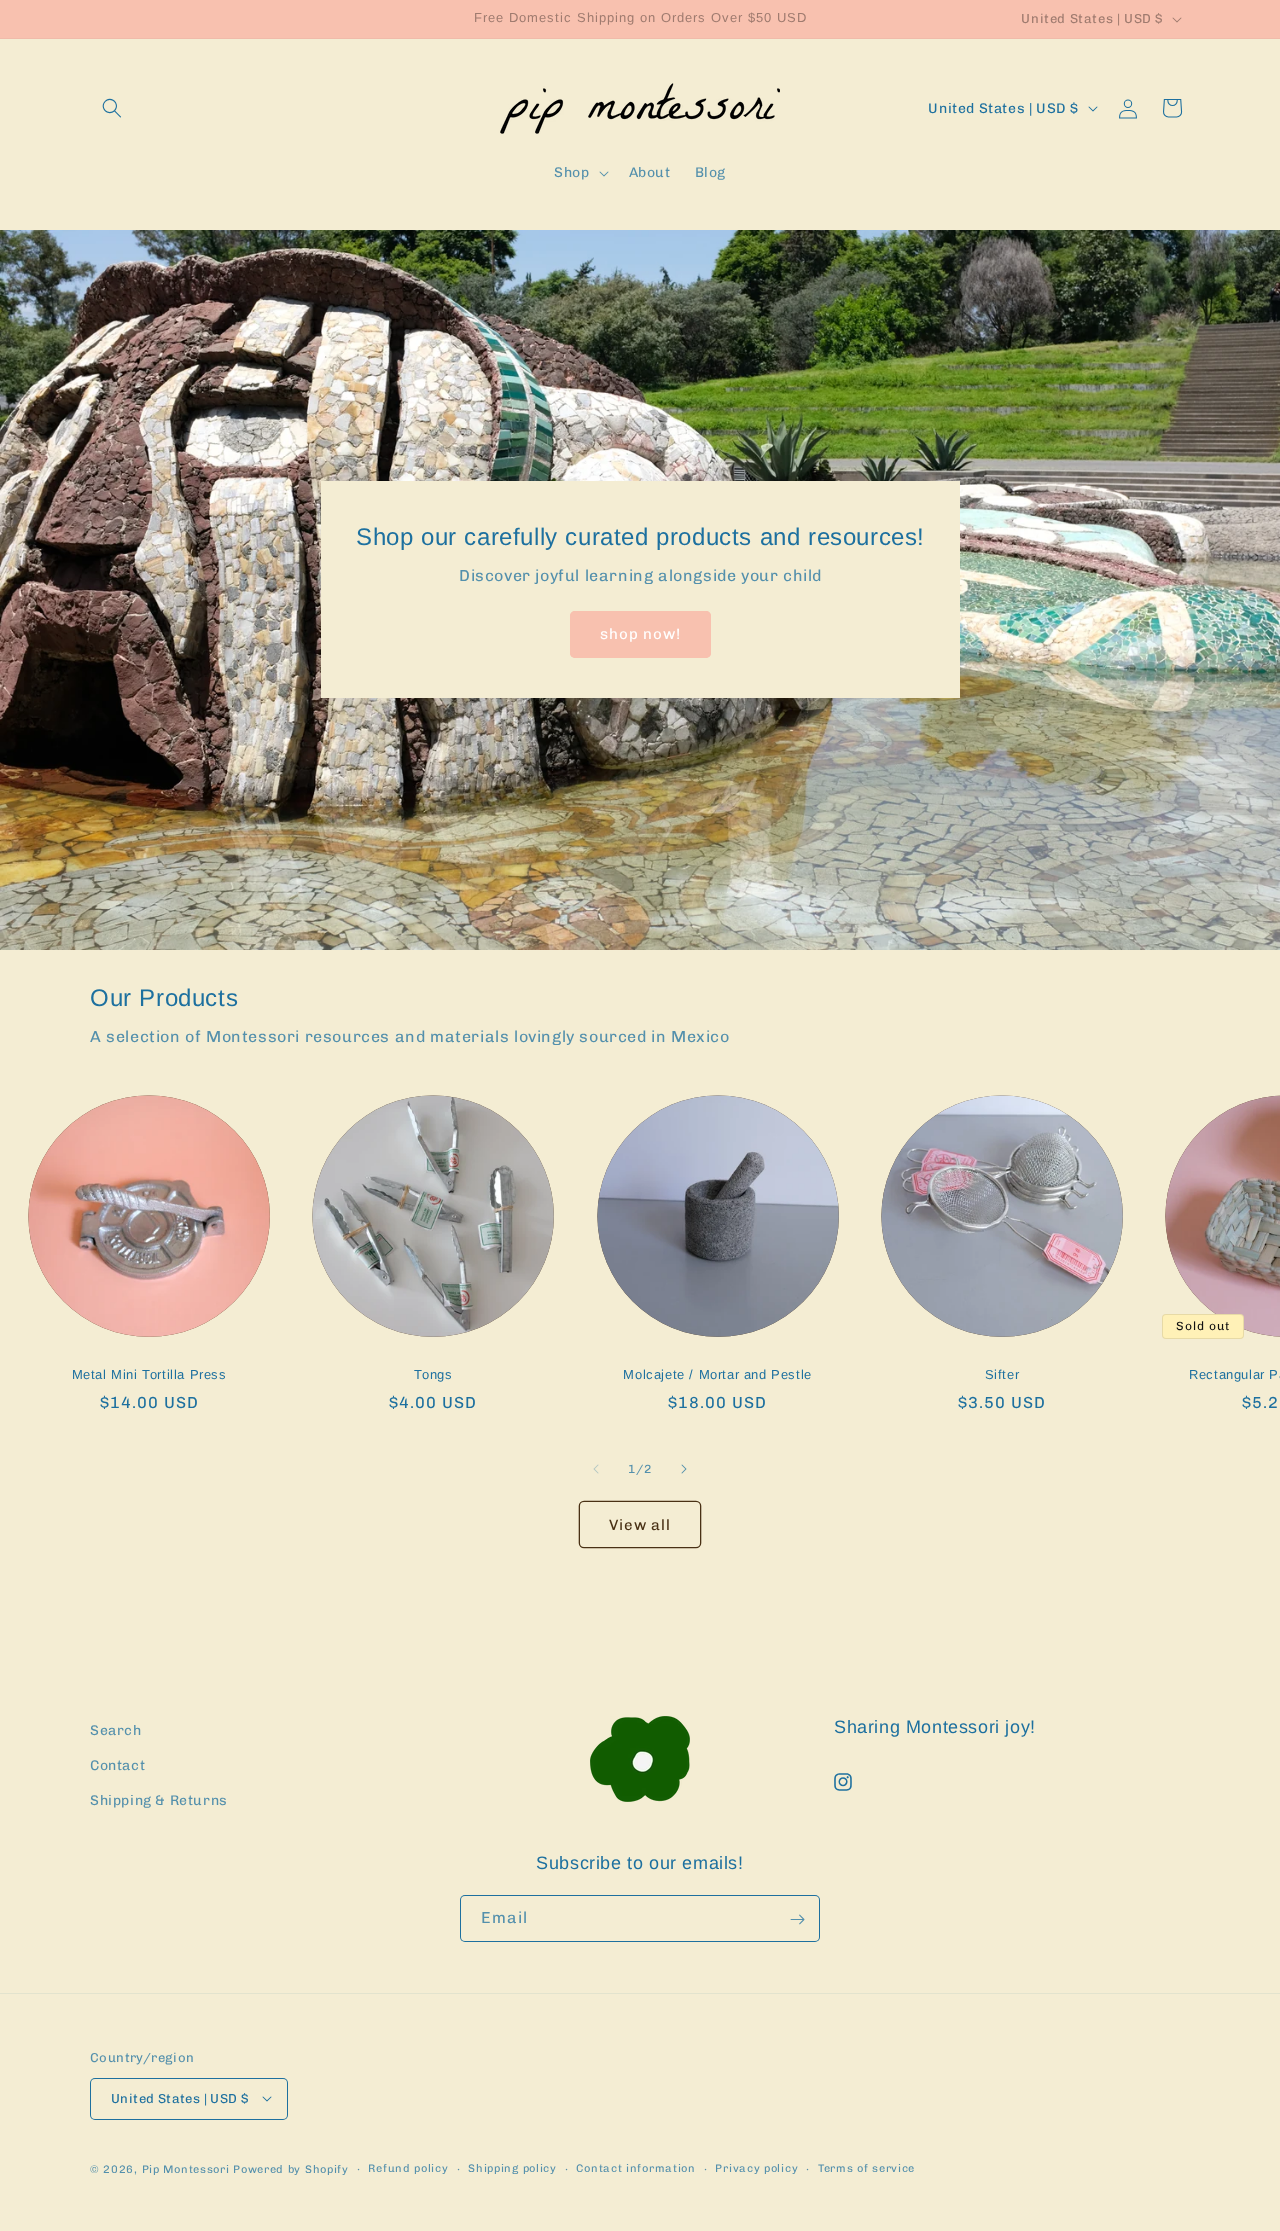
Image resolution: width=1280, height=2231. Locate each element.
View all (640, 1525)
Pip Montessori (186, 2168)
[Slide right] (684, 1469)
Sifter (1002, 1374)
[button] (112, 108)
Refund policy (408, 2167)
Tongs (433, 1374)
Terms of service (866, 2167)
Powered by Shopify (291, 2168)
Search (116, 1730)
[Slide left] (596, 1469)
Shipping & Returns (159, 1801)
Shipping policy (512, 2167)
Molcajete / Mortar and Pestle (717, 1374)
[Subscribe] (797, 1919)
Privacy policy (756, 2167)
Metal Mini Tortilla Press (149, 1374)
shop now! (640, 635)
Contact (117, 1766)
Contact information (635, 2167)
